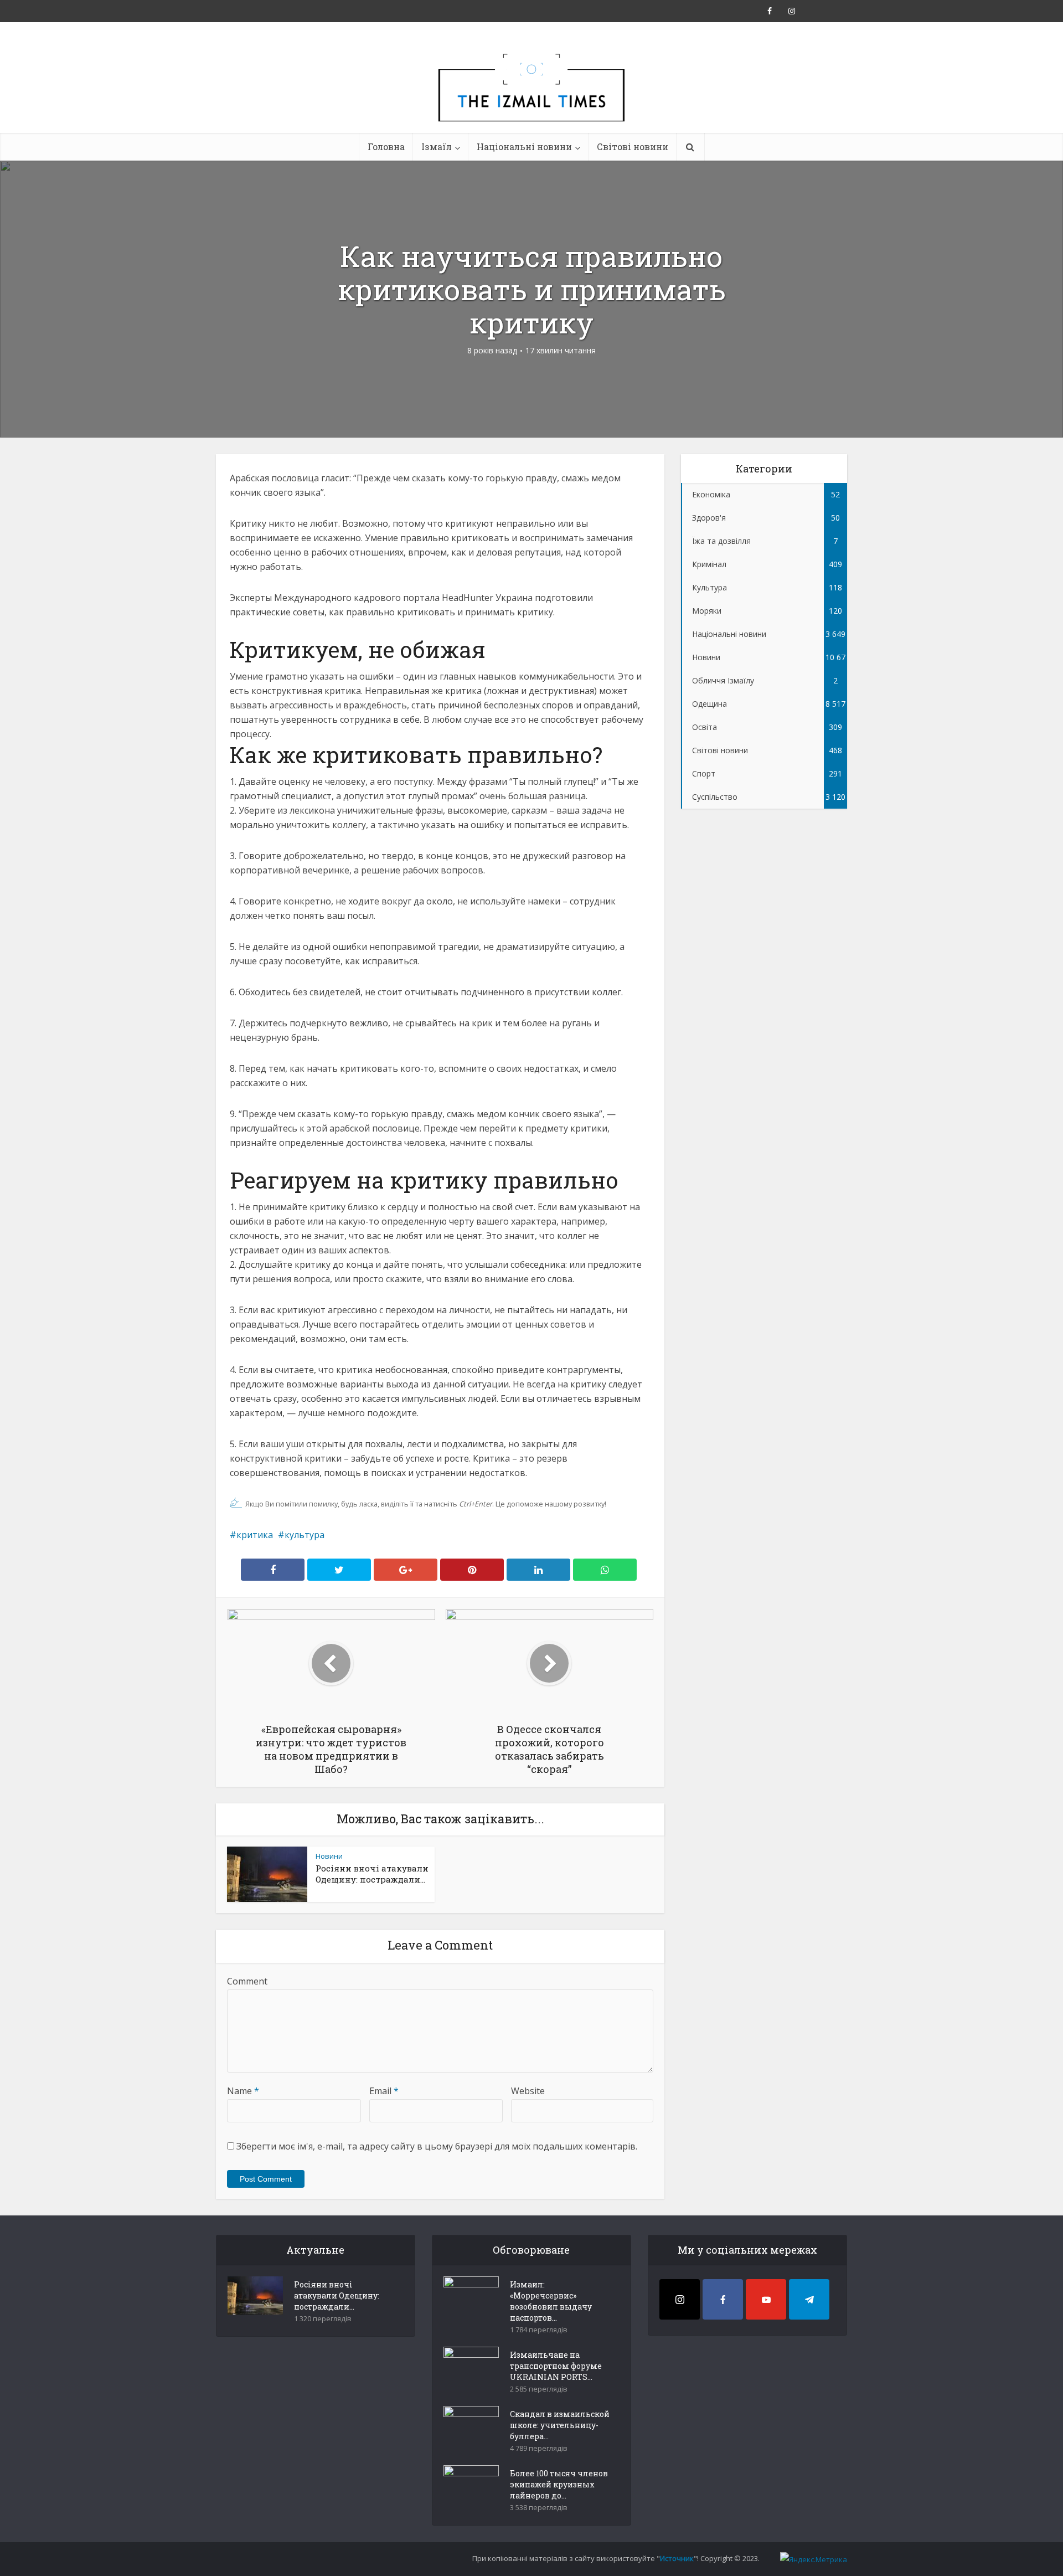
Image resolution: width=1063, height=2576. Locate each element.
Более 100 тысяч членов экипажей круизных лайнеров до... (559, 2484)
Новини (329, 1856)
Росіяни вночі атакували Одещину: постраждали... (372, 1874)
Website (528, 2091)
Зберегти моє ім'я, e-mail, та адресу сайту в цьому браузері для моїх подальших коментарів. (437, 2146)
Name (243, 2091)
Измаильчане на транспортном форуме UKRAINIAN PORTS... (556, 2366)
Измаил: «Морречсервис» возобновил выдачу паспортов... (551, 2301)
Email (384, 2091)
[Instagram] (680, 2299)
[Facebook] (723, 2299)
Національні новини (524, 146)
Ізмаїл (437, 146)
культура (305, 1535)
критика (255, 1535)
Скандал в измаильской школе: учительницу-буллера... (560, 2425)
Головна (386, 146)
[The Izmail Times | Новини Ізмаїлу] (531, 100)
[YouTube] (766, 2299)
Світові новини (633, 146)
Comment (247, 1981)
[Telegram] (809, 2299)
